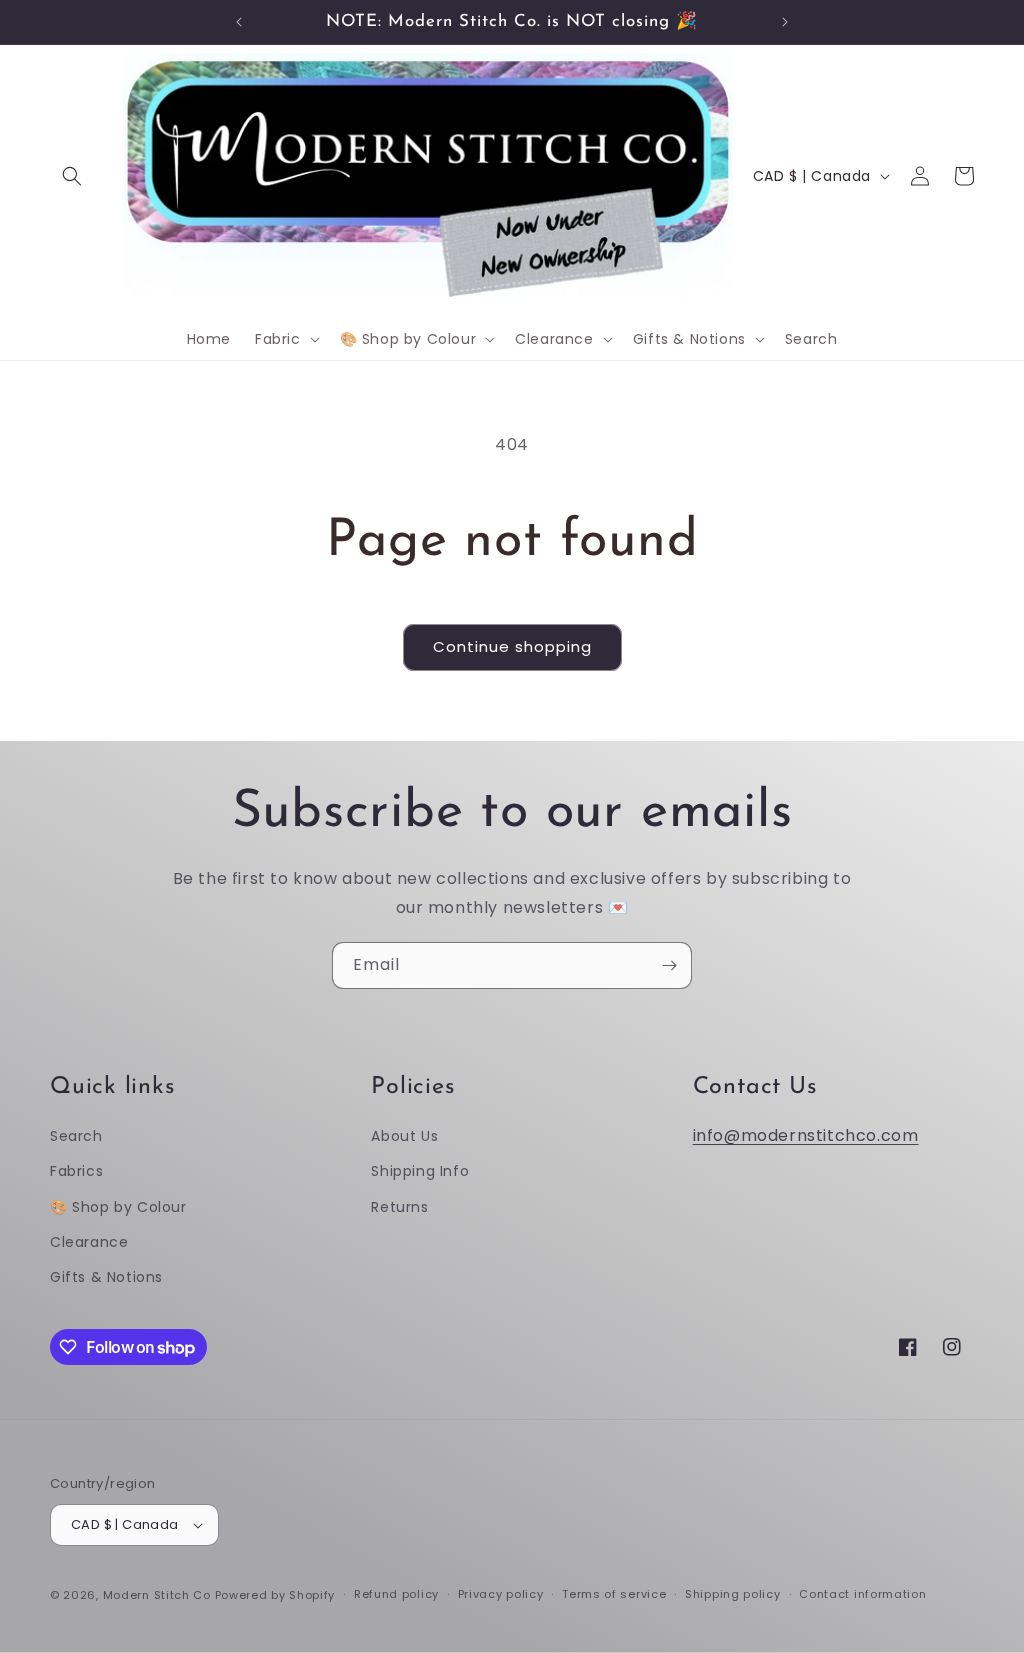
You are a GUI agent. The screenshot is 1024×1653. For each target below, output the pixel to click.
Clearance (89, 1242)
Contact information (862, 1594)
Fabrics (76, 1171)
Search (76, 1136)
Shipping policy (733, 1594)
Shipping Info (420, 1171)
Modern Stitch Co (157, 1595)
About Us (404, 1136)
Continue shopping (512, 646)
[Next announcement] (785, 22)
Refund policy (396, 1594)
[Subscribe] (669, 965)
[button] (72, 176)
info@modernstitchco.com (806, 1135)
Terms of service (614, 1594)
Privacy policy (501, 1594)
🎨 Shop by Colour (118, 1207)
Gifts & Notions (106, 1277)
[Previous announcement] (239, 22)
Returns (399, 1207)
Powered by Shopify (275, 1595)
